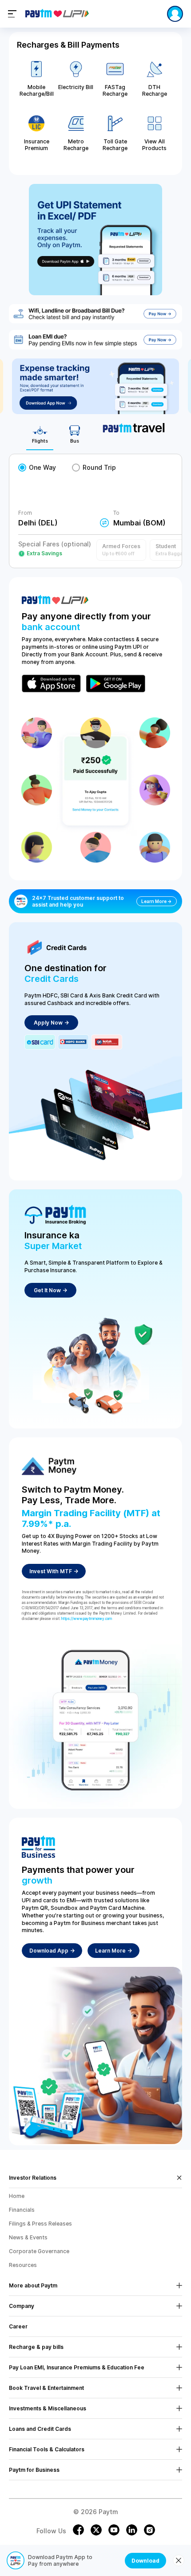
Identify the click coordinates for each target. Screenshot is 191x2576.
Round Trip (99, 467)
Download (145, 2561)
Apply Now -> (51, 1023)
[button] (121, 550)
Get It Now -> (50, 1290)
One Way (42, 467)
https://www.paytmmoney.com (87, 1619)
